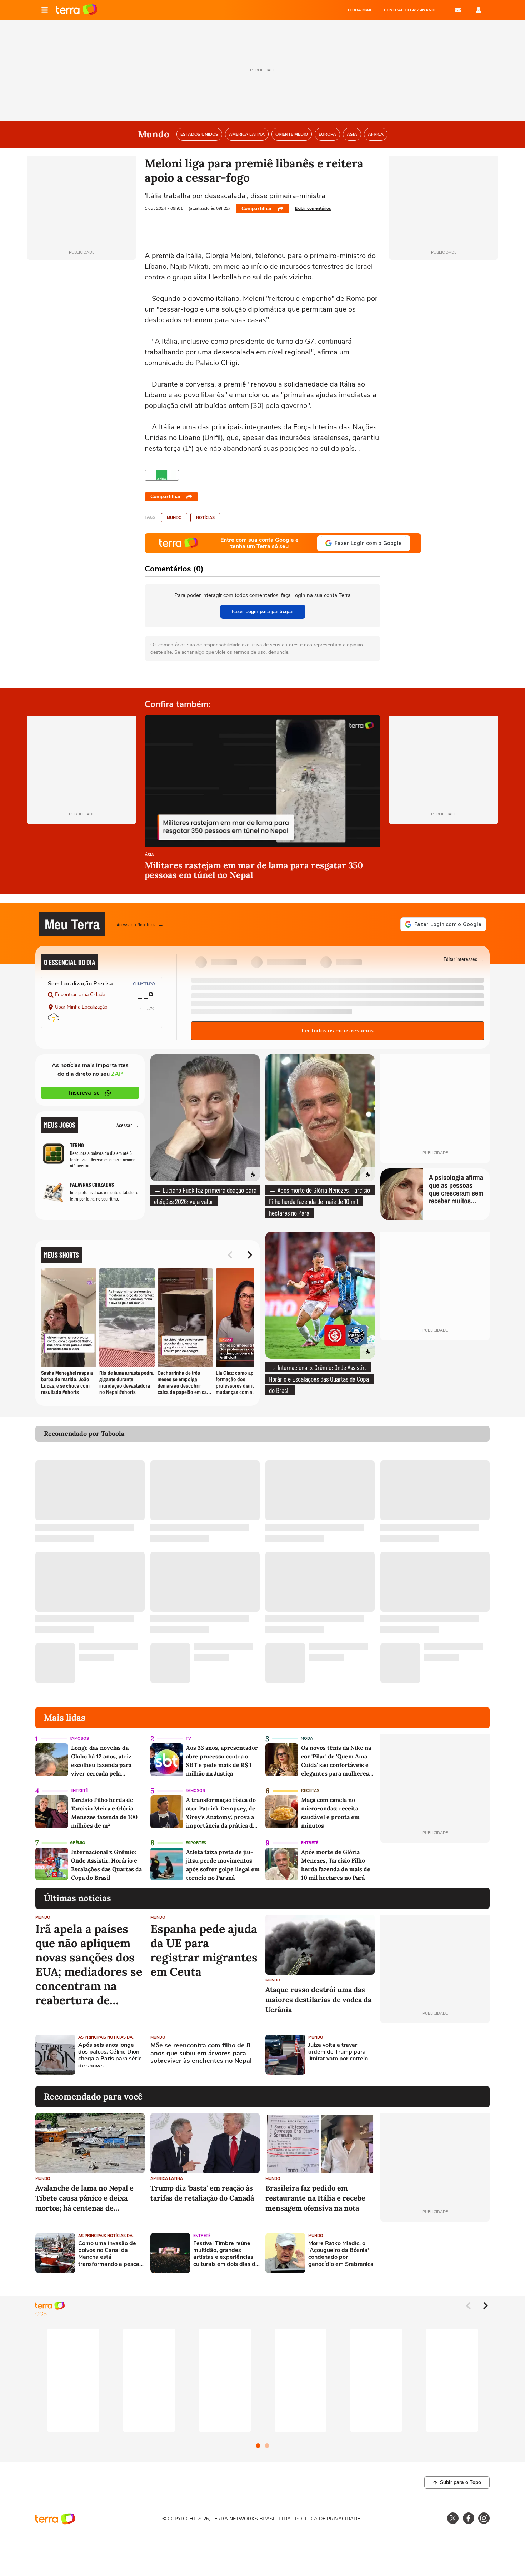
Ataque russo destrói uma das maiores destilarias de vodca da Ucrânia (318, 1999)
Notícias (205, 518)
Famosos (79, 1739)
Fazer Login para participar (263, 612)
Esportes (196, 1843)
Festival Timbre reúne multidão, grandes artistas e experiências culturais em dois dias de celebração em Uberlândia (226, 2254)
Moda (307, 1739)
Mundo (174, 518)
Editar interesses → (464, 959)
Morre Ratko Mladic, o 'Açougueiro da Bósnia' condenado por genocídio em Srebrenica (341, 2254)
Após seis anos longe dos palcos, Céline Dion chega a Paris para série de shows (110, 2055)
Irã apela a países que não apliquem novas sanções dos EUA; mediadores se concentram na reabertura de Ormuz (89, 1965)
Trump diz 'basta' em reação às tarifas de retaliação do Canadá (202, 2193)
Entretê (79, 1791)
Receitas (310, 1791)
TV (188, 1739)
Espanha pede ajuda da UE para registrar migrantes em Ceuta (204, 1950)
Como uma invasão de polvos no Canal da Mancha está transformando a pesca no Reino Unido (109, 2254)
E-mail (458, 10)
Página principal (77, 10)
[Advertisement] (435, 2055)
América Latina (167, 2179)
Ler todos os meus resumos (337, 1031)
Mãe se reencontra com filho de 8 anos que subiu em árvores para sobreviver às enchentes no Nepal (201, 2053)
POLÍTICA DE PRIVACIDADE (327, 2519)
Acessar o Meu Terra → (140, 924)
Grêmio (78, 1843)
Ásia (149, 855)
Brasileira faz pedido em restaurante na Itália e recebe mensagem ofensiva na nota (315, 2198)
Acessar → (128, 1125)
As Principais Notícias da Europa (105, 2037)
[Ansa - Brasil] (162, 475)
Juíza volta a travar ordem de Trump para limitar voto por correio (338, 2052)
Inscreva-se (84, 1093)
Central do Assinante (410, 10)
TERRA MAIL (360, 10)
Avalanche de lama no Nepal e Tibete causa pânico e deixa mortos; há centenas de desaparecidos (84, 2198)
